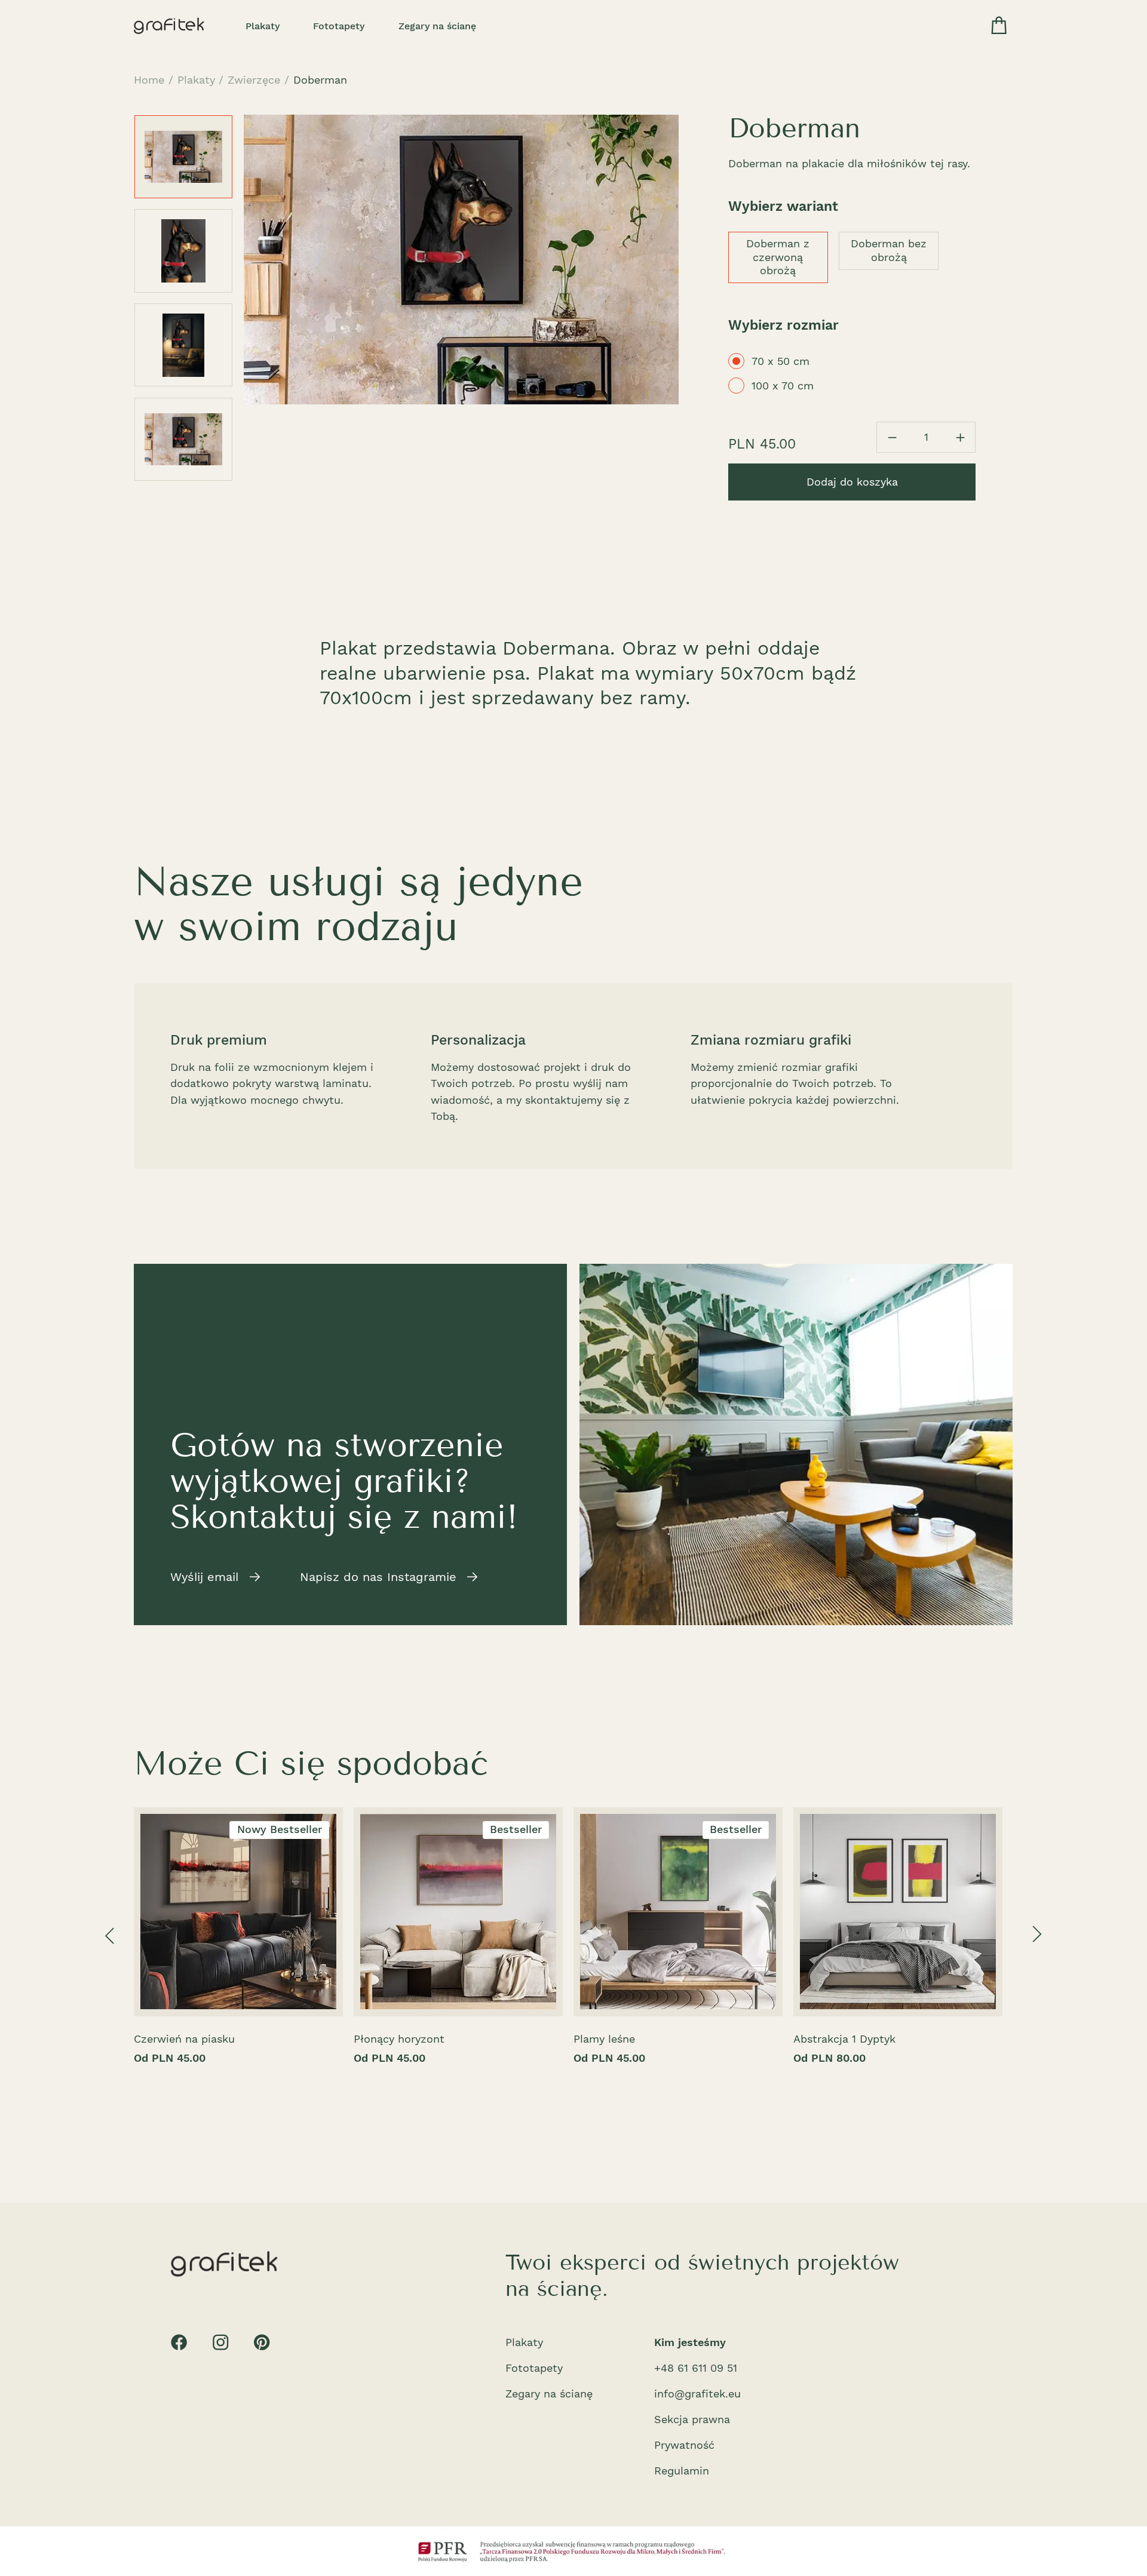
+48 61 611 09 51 (696, 2368)
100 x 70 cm (783, 386)
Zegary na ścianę (437, 26)
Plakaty (263, 26)
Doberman (320, 80)
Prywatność (684, 2445)
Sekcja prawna (692, 2419)
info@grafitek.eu (697, 2394)
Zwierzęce (254, 80)
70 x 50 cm (780, 361)
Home (149, 80)
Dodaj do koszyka (852, 482)
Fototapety (339, 26)
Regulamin (682, 2471)
